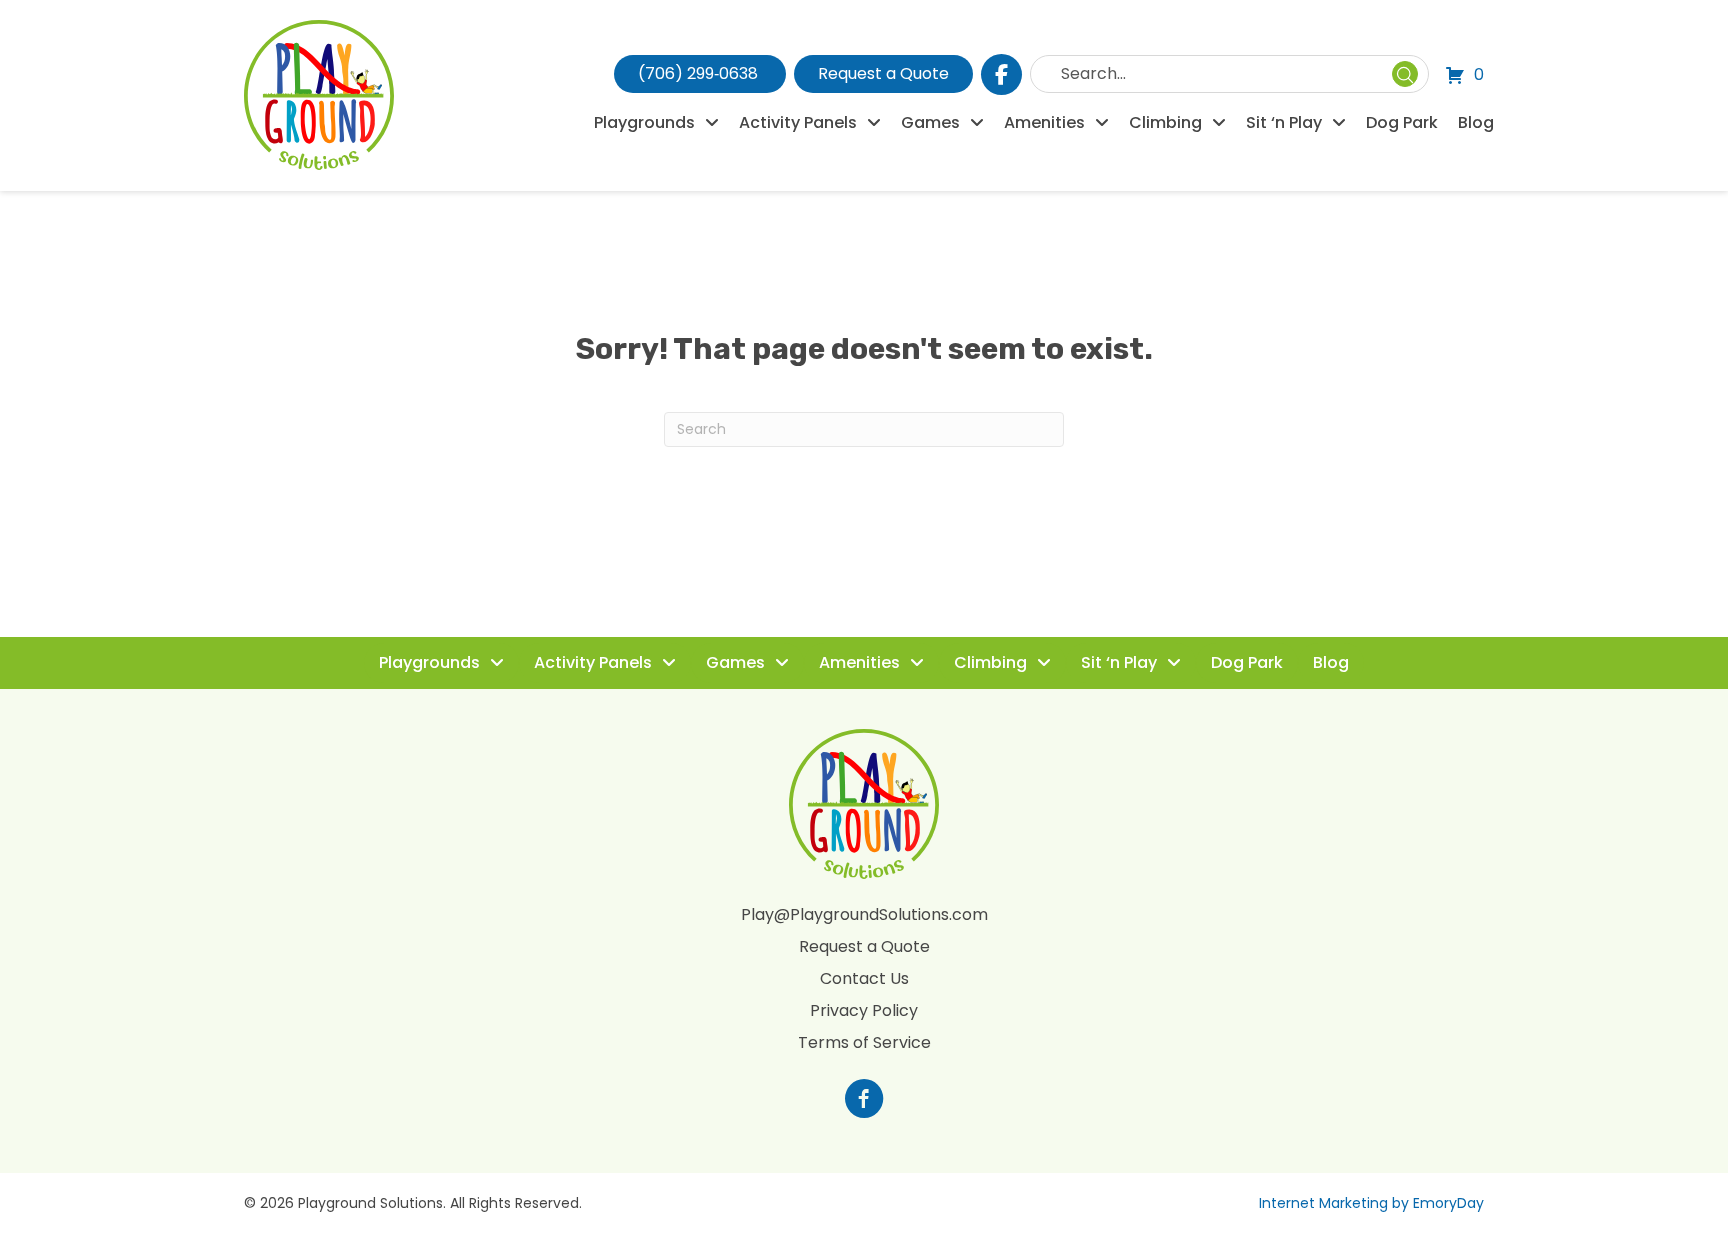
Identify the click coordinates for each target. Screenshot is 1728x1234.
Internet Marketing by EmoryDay (1371, 1203)
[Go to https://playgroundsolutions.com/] (864, 1101)
